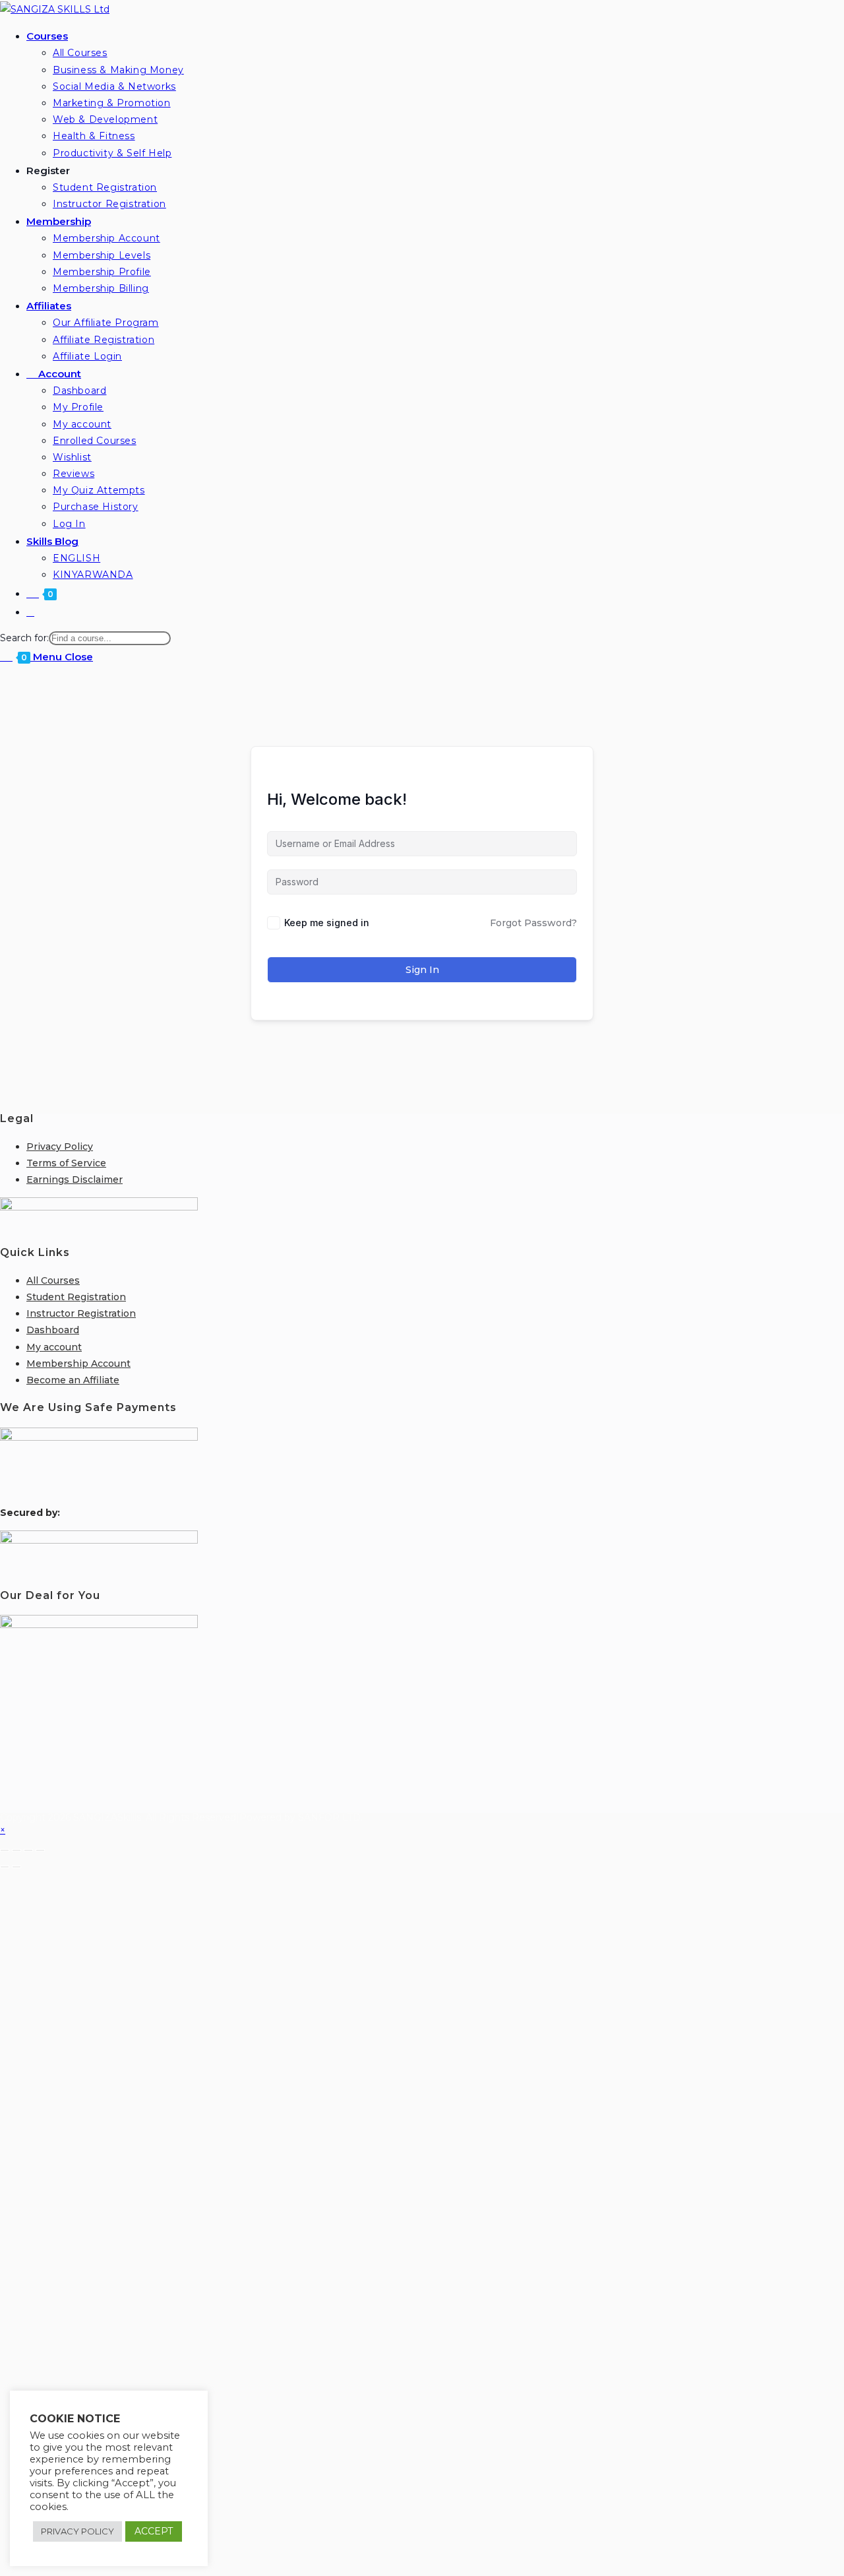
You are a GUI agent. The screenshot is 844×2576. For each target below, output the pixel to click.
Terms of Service (66, 1163)
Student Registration (76, 1297)
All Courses (53, 1280)
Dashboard (53, 1330)
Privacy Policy (60, 1147)
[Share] (28, 1850)
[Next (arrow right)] (16, 1867)
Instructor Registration (81, 1313)
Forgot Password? (533, 923)
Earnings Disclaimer (75, 1179)
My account (54, 1347)
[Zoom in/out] (5, 1850)
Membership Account (78, 1364)
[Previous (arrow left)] (5, 1867)
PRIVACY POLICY (77, 2531)
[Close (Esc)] (40, 1850)
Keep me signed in (327, 923)
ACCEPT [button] (154, 2531)
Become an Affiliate (73, 1380)
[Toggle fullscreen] (16, 1850)
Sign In (422, 970)
